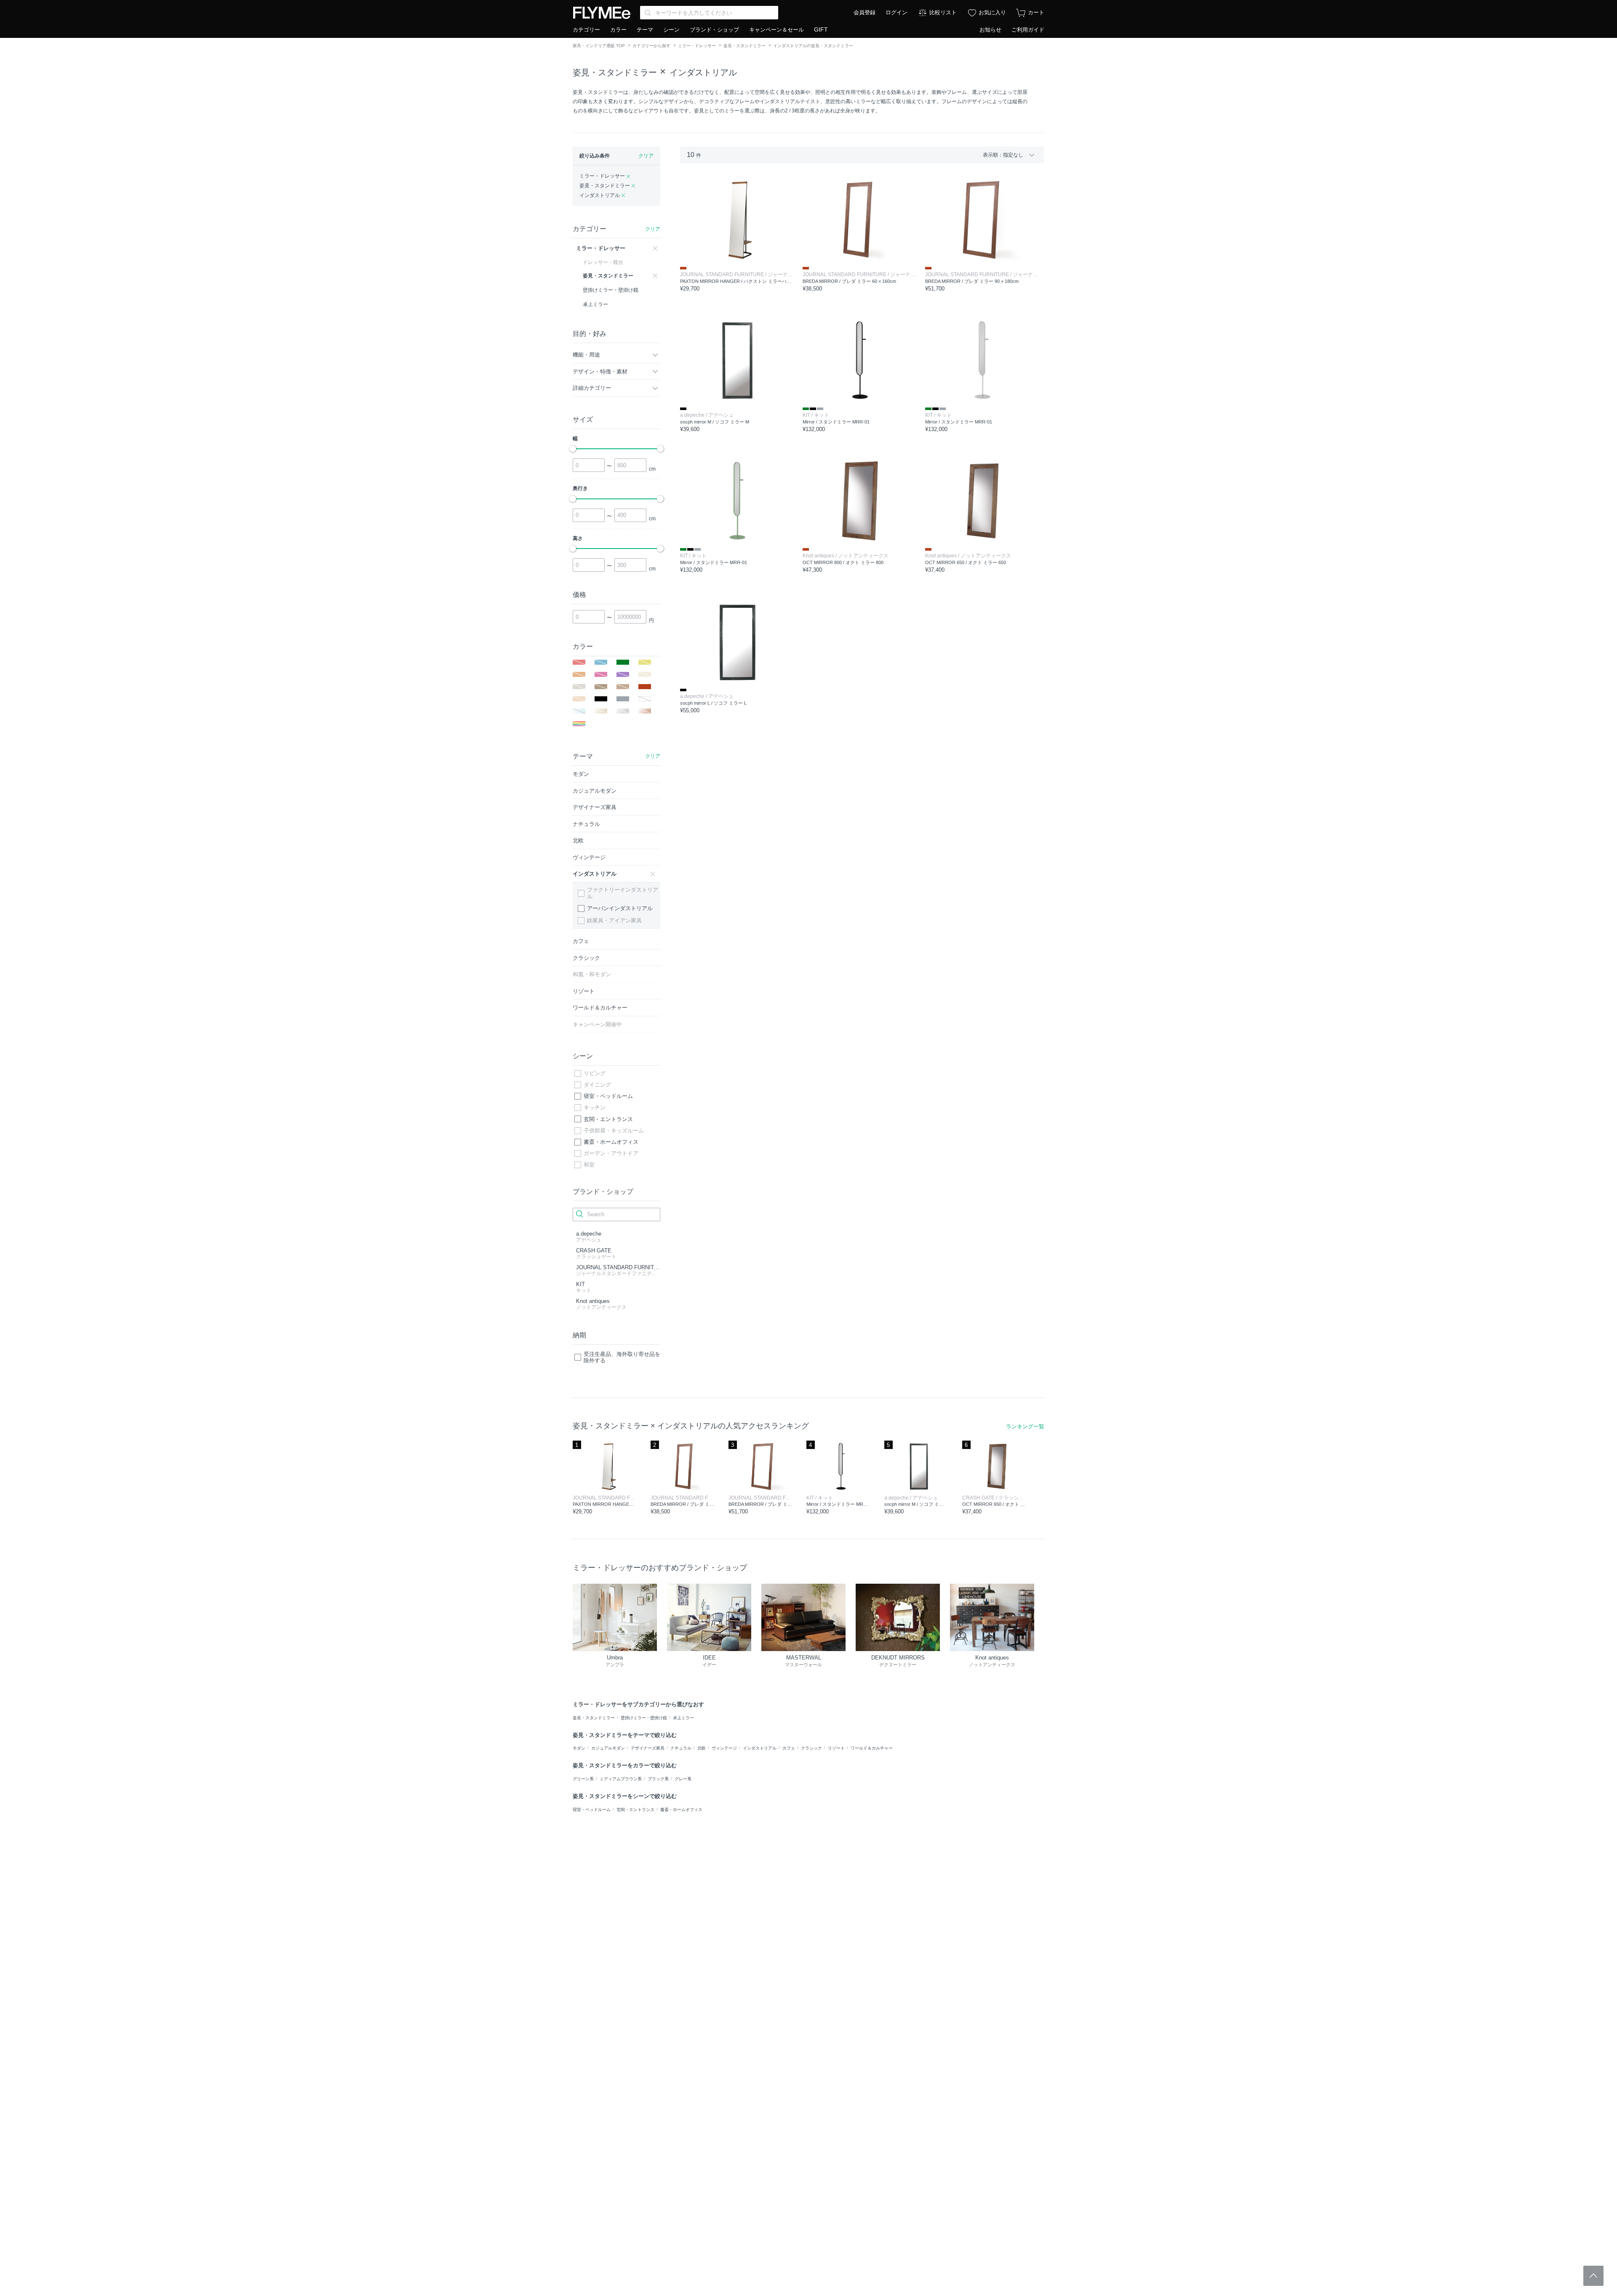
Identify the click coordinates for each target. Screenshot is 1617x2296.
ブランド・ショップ (714, 30)
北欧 (702, 1748)
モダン (579, 1748)
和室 (589, 1165)
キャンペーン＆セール (776, 30)
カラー (618, 30)
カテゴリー (586, 30)
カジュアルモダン (608, 1748)
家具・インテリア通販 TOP (599, 46)
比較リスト (943, 12)
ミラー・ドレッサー (697, 46)
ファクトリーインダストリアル (623, 893)
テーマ (645, 30)
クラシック (811, 1748)
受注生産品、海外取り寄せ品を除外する (622, 1357)
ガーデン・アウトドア (611, 1153)
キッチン (595, 1107)
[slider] (573, 449)
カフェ (789, 1748)
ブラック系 (658, 1779)
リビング (595, 1073)
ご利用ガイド (1028, 30)
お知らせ (990, 30)
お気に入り (992, 12)
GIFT (821, 29)
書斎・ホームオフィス (611, 1142)
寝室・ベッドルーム (608, 1096)
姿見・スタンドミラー (744, 46)
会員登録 (865, 12)
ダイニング (597, 1085)
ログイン (897, 12)
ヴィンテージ (724, 1748)
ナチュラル (681, 1748)
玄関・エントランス (608, 1119)
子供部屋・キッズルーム (614, 1131)
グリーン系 (583, 1779)
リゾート (836, 1748)
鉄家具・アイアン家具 (614, 920)
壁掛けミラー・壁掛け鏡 (644, 1718)
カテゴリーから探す (651, 46)
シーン (671, 30)
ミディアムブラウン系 (621, 1779)
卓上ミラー (683, 1718)
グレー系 (683, 1779)
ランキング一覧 (1025, 1426)
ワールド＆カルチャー (872, 1748)
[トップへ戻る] (1593, 2276)
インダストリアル (703, 72)
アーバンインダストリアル (620, 908)
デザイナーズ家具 (648, 1748)
